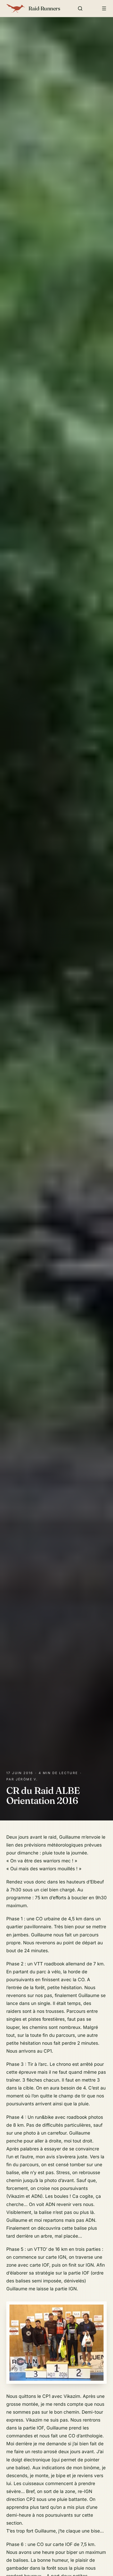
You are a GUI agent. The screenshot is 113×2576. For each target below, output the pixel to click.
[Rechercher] (80, 8)
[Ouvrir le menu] (104, 8)
